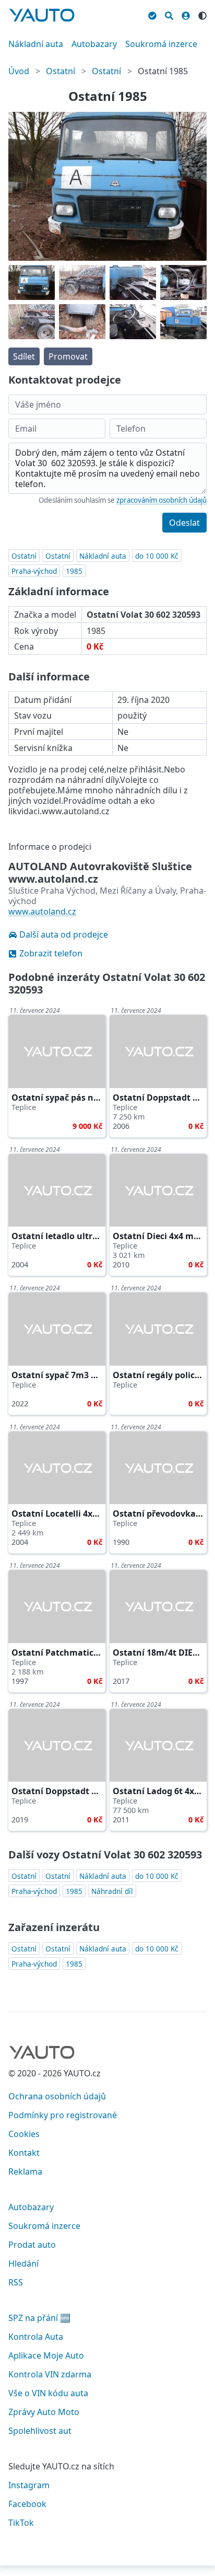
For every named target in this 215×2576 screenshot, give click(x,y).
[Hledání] (169, 14)
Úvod (19, 71)
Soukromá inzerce (161, 44)
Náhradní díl (112, 1891)
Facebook (27, 2504)
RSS (16, 2282)
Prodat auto (32, 2245)
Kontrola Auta (36, 2337)
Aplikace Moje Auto (46, 2355)
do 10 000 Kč (157, 556)
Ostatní (61, 71)
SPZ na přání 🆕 (39, 2318)
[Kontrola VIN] (152, 14)
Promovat (68, 356)
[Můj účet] (186, 14)
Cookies (24, 2134)
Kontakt (24, 2153)
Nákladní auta (36, 44)
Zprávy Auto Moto (44, 2412)
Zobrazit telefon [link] (51, 953)
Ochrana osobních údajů (57, 2096)
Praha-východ (34, 571)
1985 (74, 571)
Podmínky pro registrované (63, 2115)
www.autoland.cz (42, 911)
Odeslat (184, 523)
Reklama (25, 2171)
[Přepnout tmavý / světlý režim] (202, 14)
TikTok (21, 2523)
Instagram (29, 2485)
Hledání (23, 2263)
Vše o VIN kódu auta (48, 2393)
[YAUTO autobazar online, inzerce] (42, 15)
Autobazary (94, 44)
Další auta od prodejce (64, 934)
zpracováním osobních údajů (162, 500)
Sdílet (24, 356)
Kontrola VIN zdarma (50, 2374)
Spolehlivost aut (40, 2431)
